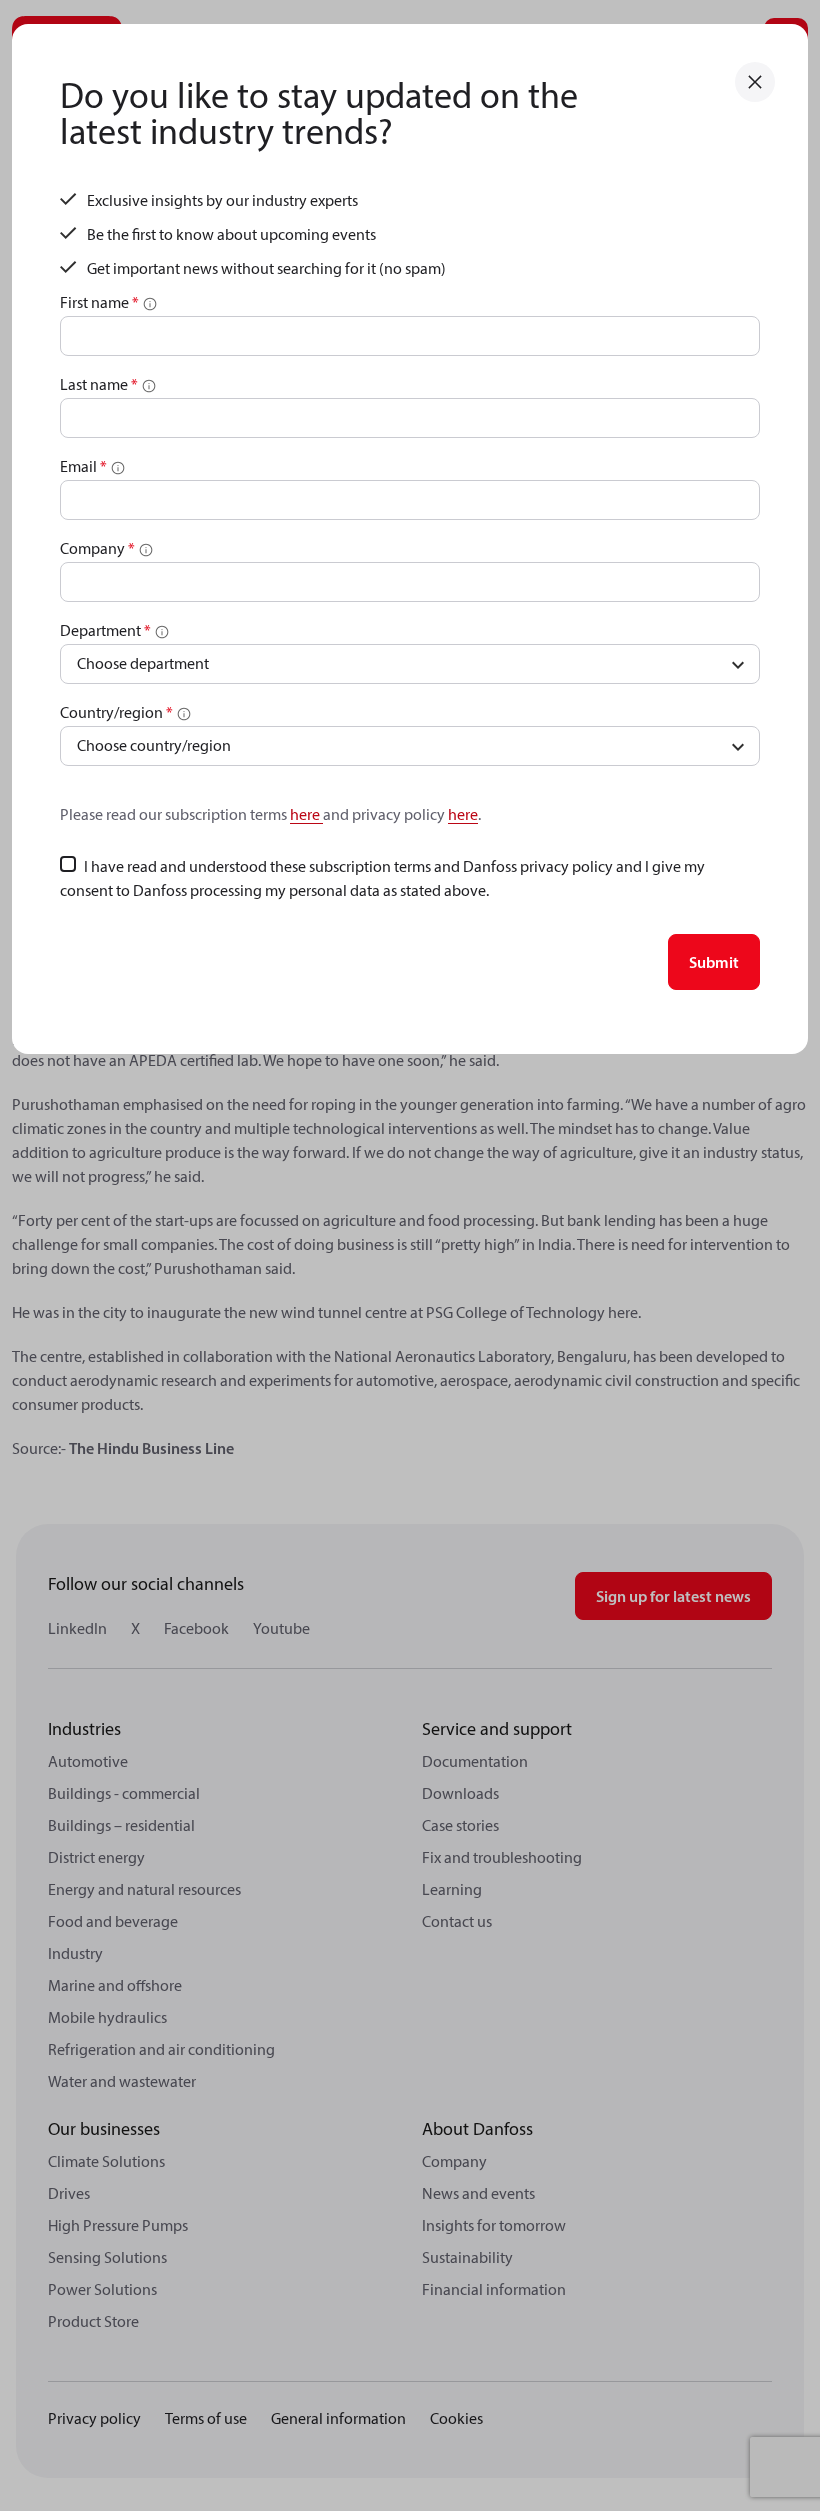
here (306, 814)
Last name (99, 384)
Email (83, 466)
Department (105, 630)
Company (97, 548)
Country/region (116, 712)
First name (99, 302)
